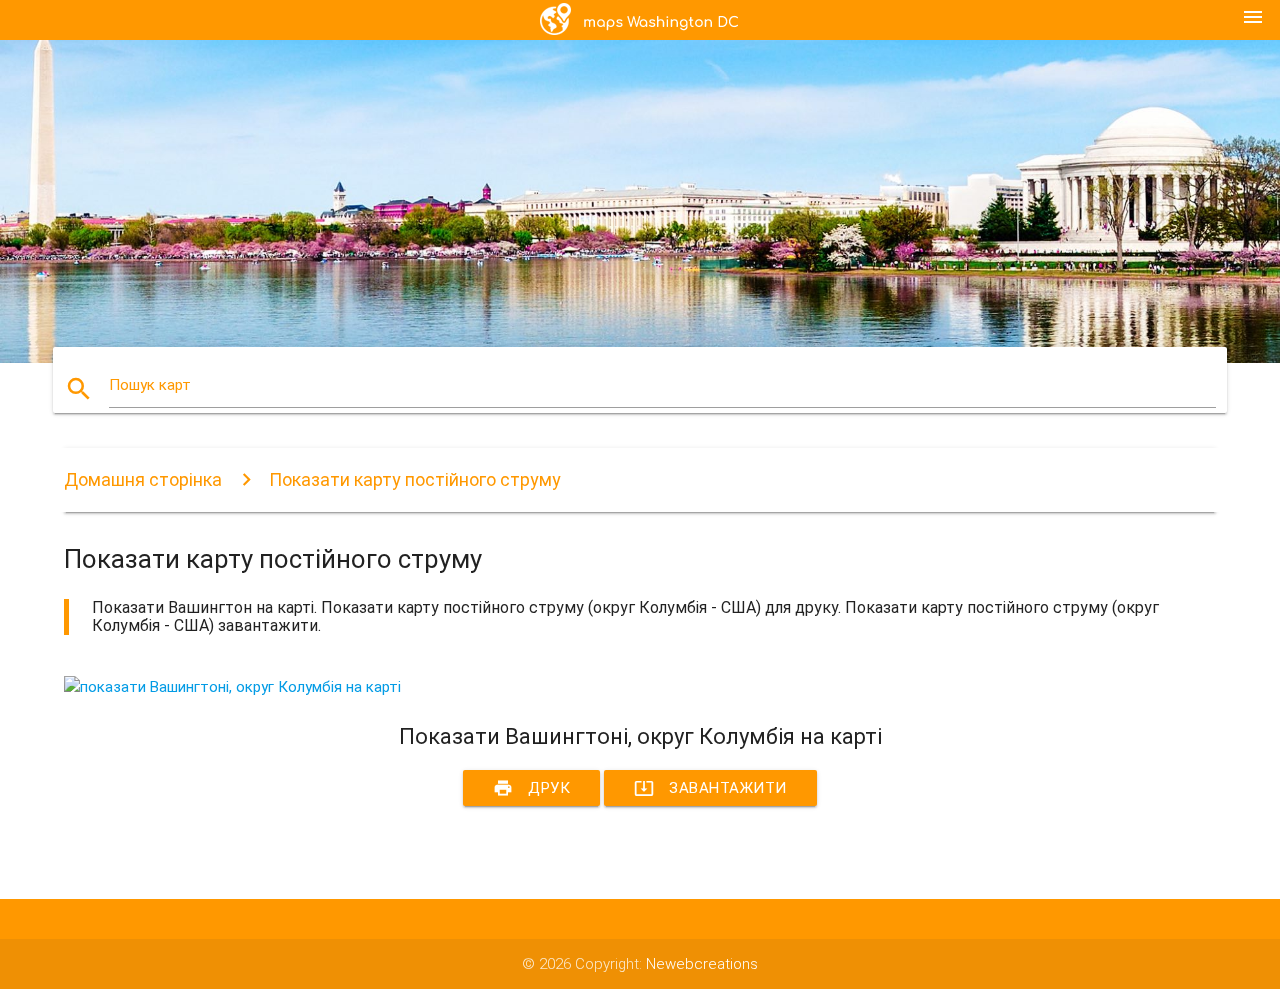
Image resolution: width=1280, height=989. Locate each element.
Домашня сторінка (143, 479)
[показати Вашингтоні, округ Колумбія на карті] (232, 687)
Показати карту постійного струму (415, 479)
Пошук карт (150, 385)
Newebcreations (702, 964)
